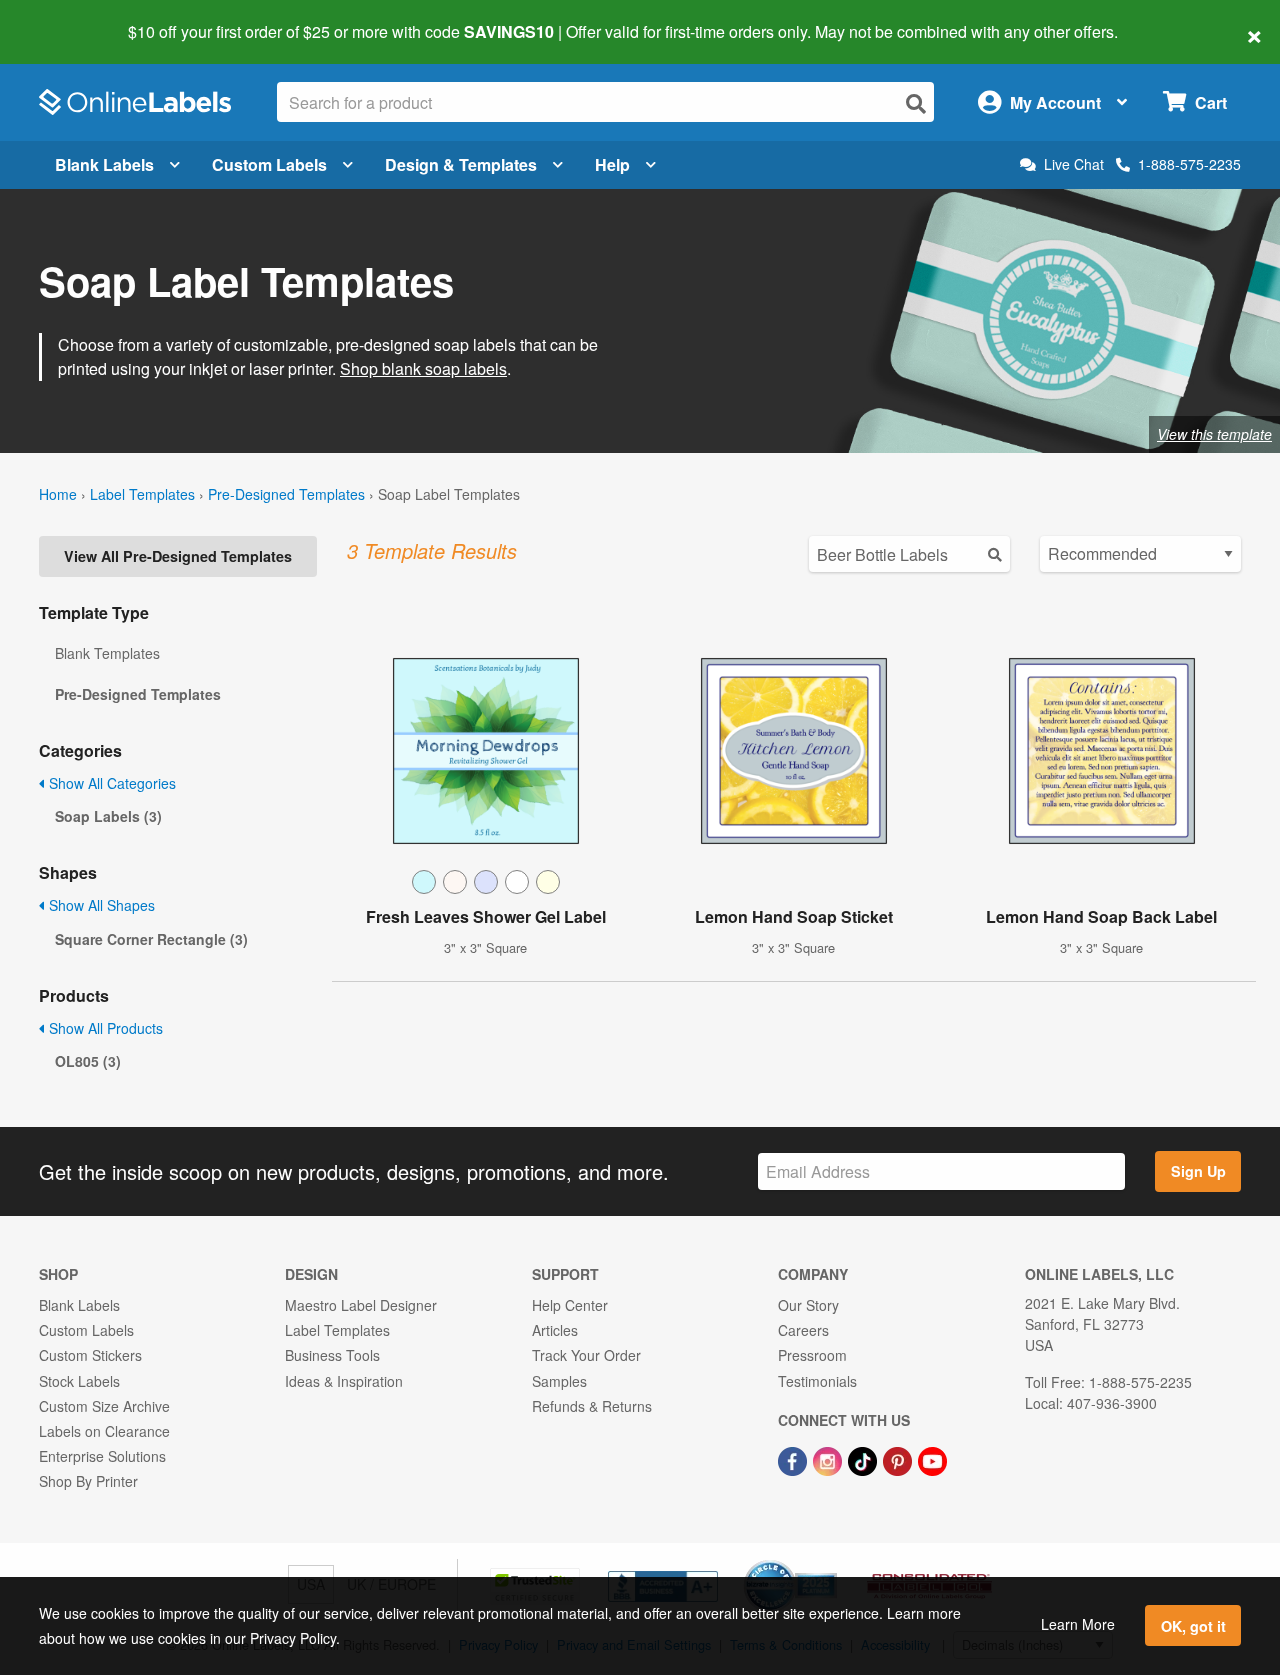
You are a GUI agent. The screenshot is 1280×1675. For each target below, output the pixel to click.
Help (612, 164)
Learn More (1078, 1624)
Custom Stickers (90, 1355)
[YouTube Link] (932, 1459)
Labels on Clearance (104, 1431)
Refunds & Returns (592, 1406)
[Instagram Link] (829, 1459)
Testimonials (817, 1381)
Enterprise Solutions (102, 1456)
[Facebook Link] (794, 1459)
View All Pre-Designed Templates (178, 556)
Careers (803, 1330)
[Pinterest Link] (899, 1459)
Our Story (808, 1305)
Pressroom (812, 1355)
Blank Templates (107, 653)
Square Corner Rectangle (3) (151, 939)
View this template (1214, 434)
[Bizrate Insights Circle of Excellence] (830, 1562)
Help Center (570, 1305)
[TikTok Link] (864, 1459)
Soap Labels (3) (108, 816)
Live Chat (1074, 164)
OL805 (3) (88, 1061)
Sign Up (1198, 1171)
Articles (555, 1330)
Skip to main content (72, 18)
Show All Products (104, 1028)
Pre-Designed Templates (286, 494)
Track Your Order (586, 1355)
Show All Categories (110, 783)
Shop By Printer (88, 1481)
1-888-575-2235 (1189, 164)
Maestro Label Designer (361, 1305)
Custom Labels (269, 164)
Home (58, 494)
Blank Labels (104, 164)
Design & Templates (461, 164)
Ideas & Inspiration (344, 1381)
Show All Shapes (100, 905)
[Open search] (916, 103)
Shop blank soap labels (423, 368)
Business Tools (332, 1355)
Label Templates (142, 494)
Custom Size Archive (104, 1406)
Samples (559, 1381)
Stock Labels (79, 1381)
